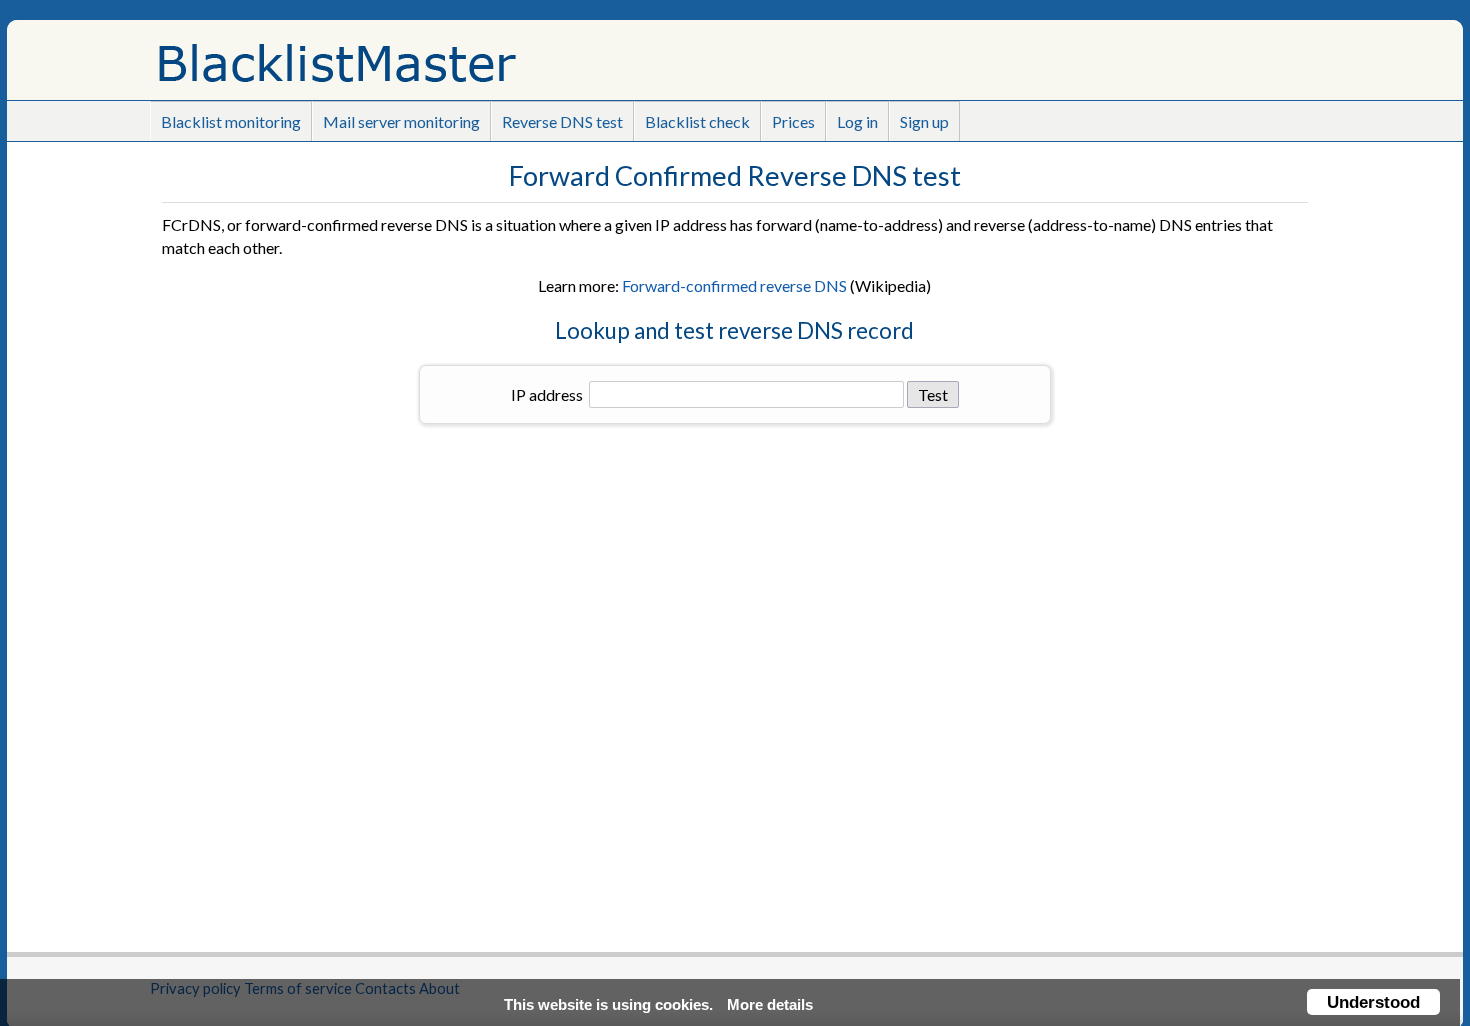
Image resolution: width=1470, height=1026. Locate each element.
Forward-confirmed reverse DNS (734, 285)
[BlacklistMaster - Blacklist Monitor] (405, 55)
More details (770, 1004)
